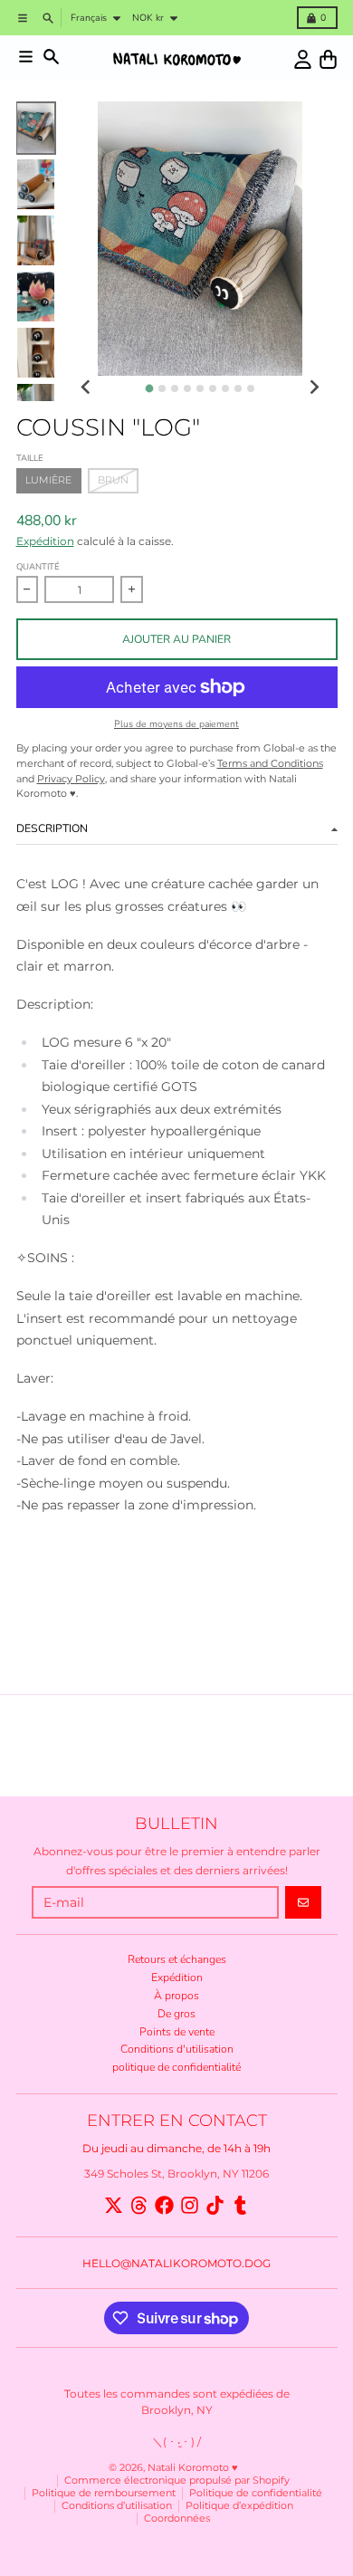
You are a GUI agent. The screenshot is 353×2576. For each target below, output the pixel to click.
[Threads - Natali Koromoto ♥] (139, 2205)
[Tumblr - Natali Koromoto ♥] (240, 2205)
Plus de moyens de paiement (176, 724)
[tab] (149, 389)
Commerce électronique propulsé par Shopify (177, 2480)
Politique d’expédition (239, 2506)
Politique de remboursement (104, 2493)
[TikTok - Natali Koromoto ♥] (215, 2205)
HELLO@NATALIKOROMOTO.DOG (176, 2263)
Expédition (45, 541)
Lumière (48, 480)
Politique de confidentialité (256, 2493)
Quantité (38, 566)
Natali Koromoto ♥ (193, 2468)
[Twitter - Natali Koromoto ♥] (114, 2205)
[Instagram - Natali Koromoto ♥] (190, 2205)
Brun (113, 480)
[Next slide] (314, 387)
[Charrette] (328, 59)
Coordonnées (177, 2519)
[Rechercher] (51, 57)
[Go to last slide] (86, 387)
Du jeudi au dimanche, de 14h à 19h (176, 2148)
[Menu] (26, 57)
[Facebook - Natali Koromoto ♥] (164, 2205)
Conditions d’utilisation (117, 2506)
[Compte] (303, 59)
